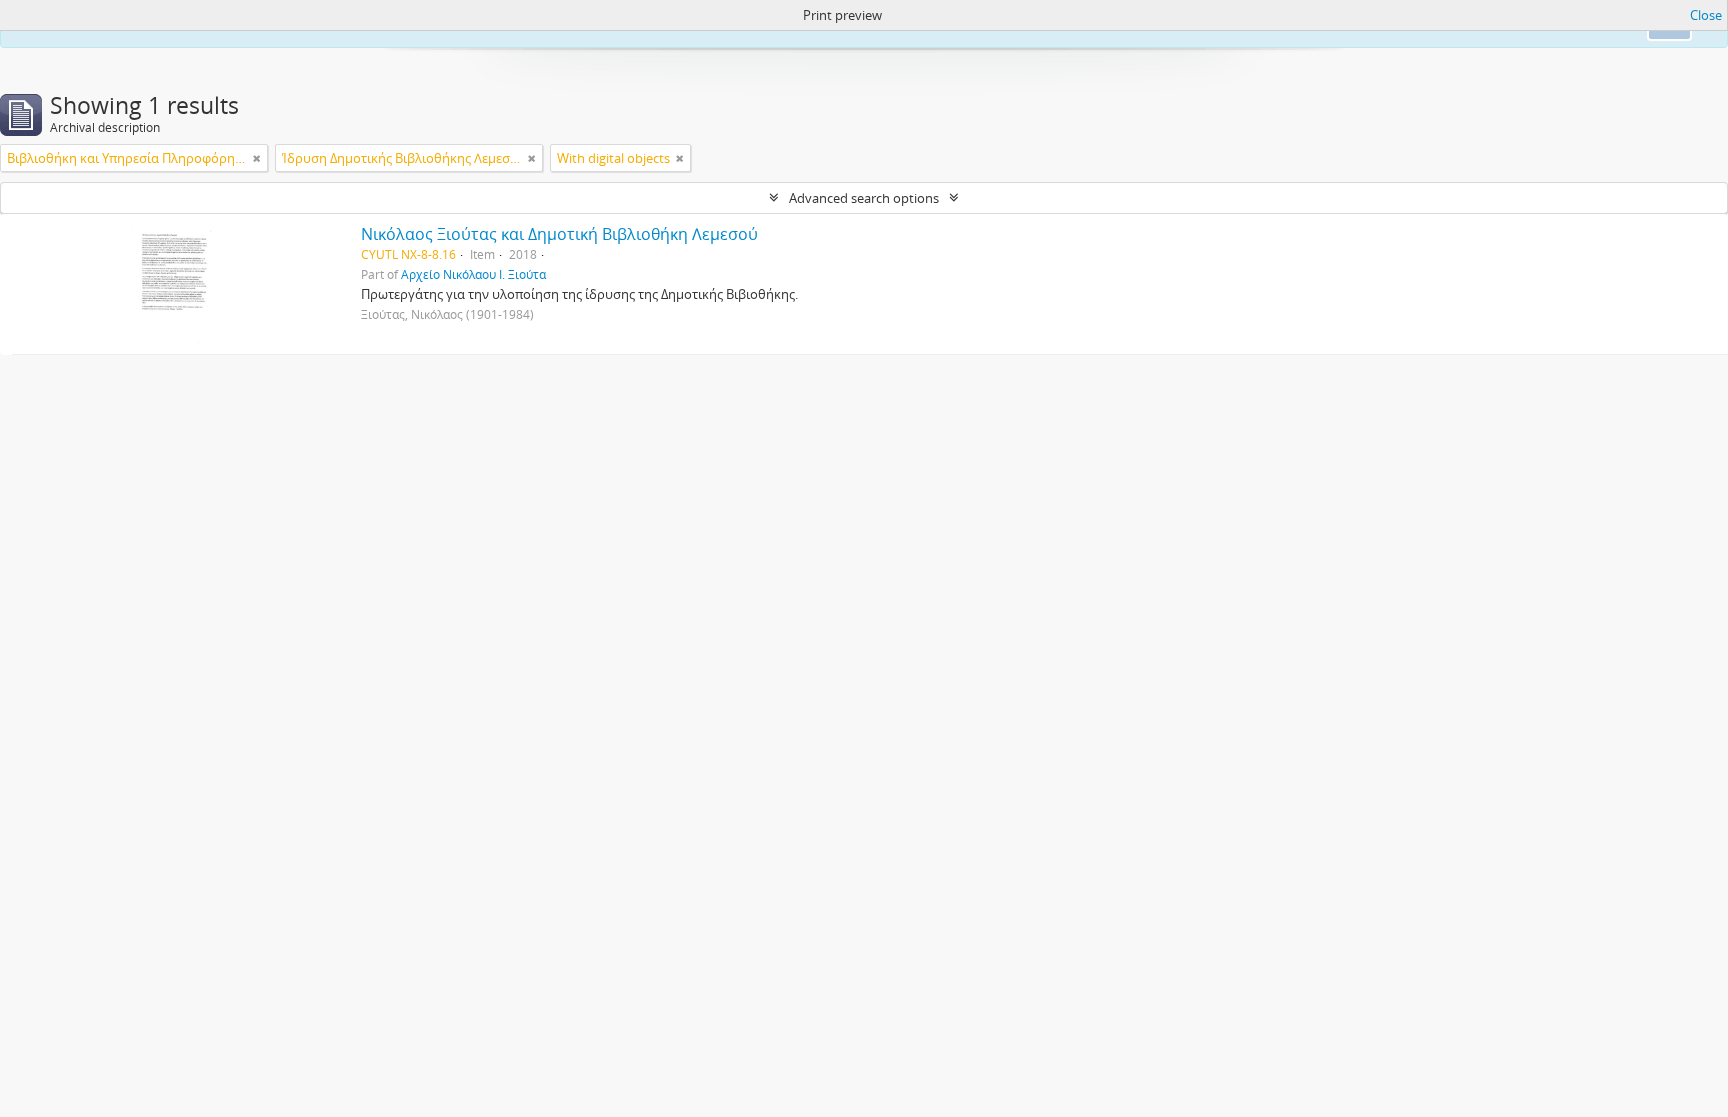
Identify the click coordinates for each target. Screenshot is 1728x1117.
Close (1706, 15)
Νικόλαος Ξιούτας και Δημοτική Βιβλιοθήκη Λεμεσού (559, 234)
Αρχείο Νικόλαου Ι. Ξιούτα (473, 274)
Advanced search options (864, 198)
